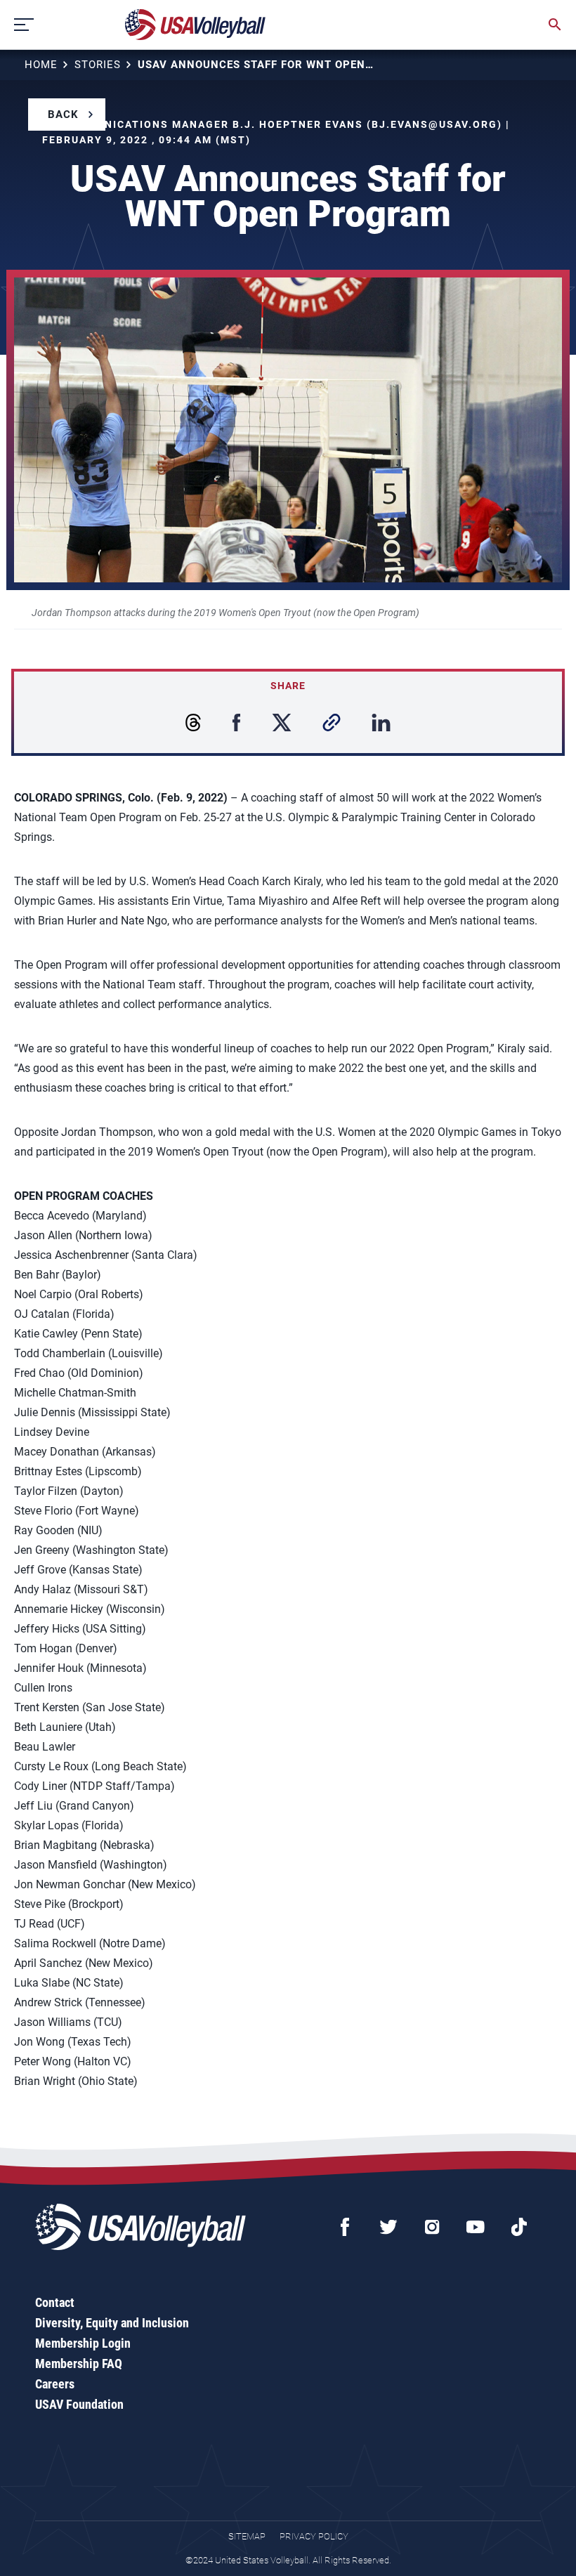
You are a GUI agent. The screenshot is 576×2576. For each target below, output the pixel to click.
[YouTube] (476, 2227)
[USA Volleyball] (196, 25)
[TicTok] (519, 2227)
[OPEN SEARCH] (555, 25)
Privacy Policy (314, 2536)
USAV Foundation (79, 2404)
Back (63, 115)
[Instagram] (432, 2227)
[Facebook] (345, 2227)
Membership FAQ (79, 2363)
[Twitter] (388, 2227)
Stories (98, 65)
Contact (55, 2302)
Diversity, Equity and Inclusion (112, 2323)
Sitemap (247, 2536)
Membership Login (83, 2343)
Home (41, 65)
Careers (55, 2384)
